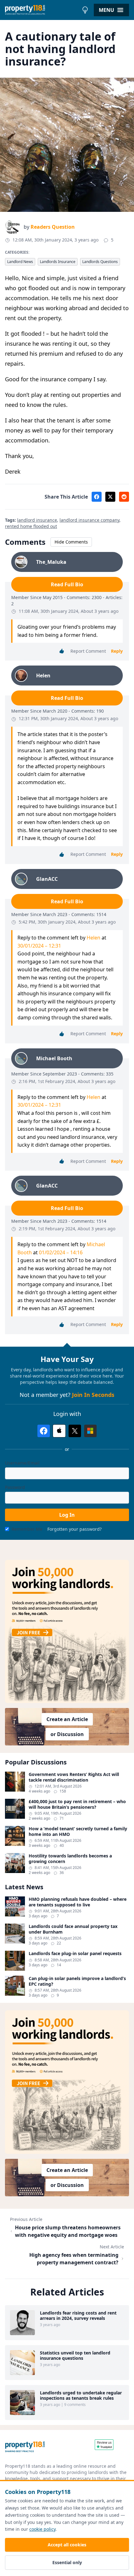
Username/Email (22, 1463)
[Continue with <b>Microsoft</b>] (90, 1431)
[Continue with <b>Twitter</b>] (75, 1431)
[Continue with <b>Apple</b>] (59, 1431)
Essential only (67, 2562)
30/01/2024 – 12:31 (39, 946)
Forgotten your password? (74, 1529)
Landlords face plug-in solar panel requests (75, 1954)
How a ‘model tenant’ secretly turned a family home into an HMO (78, 1831)
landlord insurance (37, 520)
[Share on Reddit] (124, 497)
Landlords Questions (100, 262)
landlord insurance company (89, 520)
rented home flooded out (31, 526)
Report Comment (88, 651)
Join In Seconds (93, 1395)
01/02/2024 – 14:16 (61, 1252)
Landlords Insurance (58, 262)
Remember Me (27, 1529)
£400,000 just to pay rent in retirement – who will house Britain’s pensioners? (77, 1804)
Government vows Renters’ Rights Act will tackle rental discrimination (74, 1777)
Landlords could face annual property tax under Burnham (73, 1929)
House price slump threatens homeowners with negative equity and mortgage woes (68, 2231)
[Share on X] (110, 497)
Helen (93, 938)
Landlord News (20, 262)
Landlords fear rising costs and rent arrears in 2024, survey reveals (78, 2316)
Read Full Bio (67, 584)
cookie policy (42, 2529)
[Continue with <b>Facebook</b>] (44, 1431)
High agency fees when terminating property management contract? (74, 2259)
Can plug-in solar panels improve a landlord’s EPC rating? (77, 1981)
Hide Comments (71, 542)
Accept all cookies (67, 2545)
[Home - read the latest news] (42, 10)
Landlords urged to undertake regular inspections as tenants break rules (81, 2395)
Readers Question (53, 227)
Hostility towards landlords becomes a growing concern (70, 1859)
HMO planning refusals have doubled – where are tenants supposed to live (78, 1902)
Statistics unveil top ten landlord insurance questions (75, 2356)
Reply (117, 651)
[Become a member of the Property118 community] (67, 1631)
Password (15, 1487)
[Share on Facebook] (97, 497)
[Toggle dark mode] (85, 10)
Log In (67, 1515)
